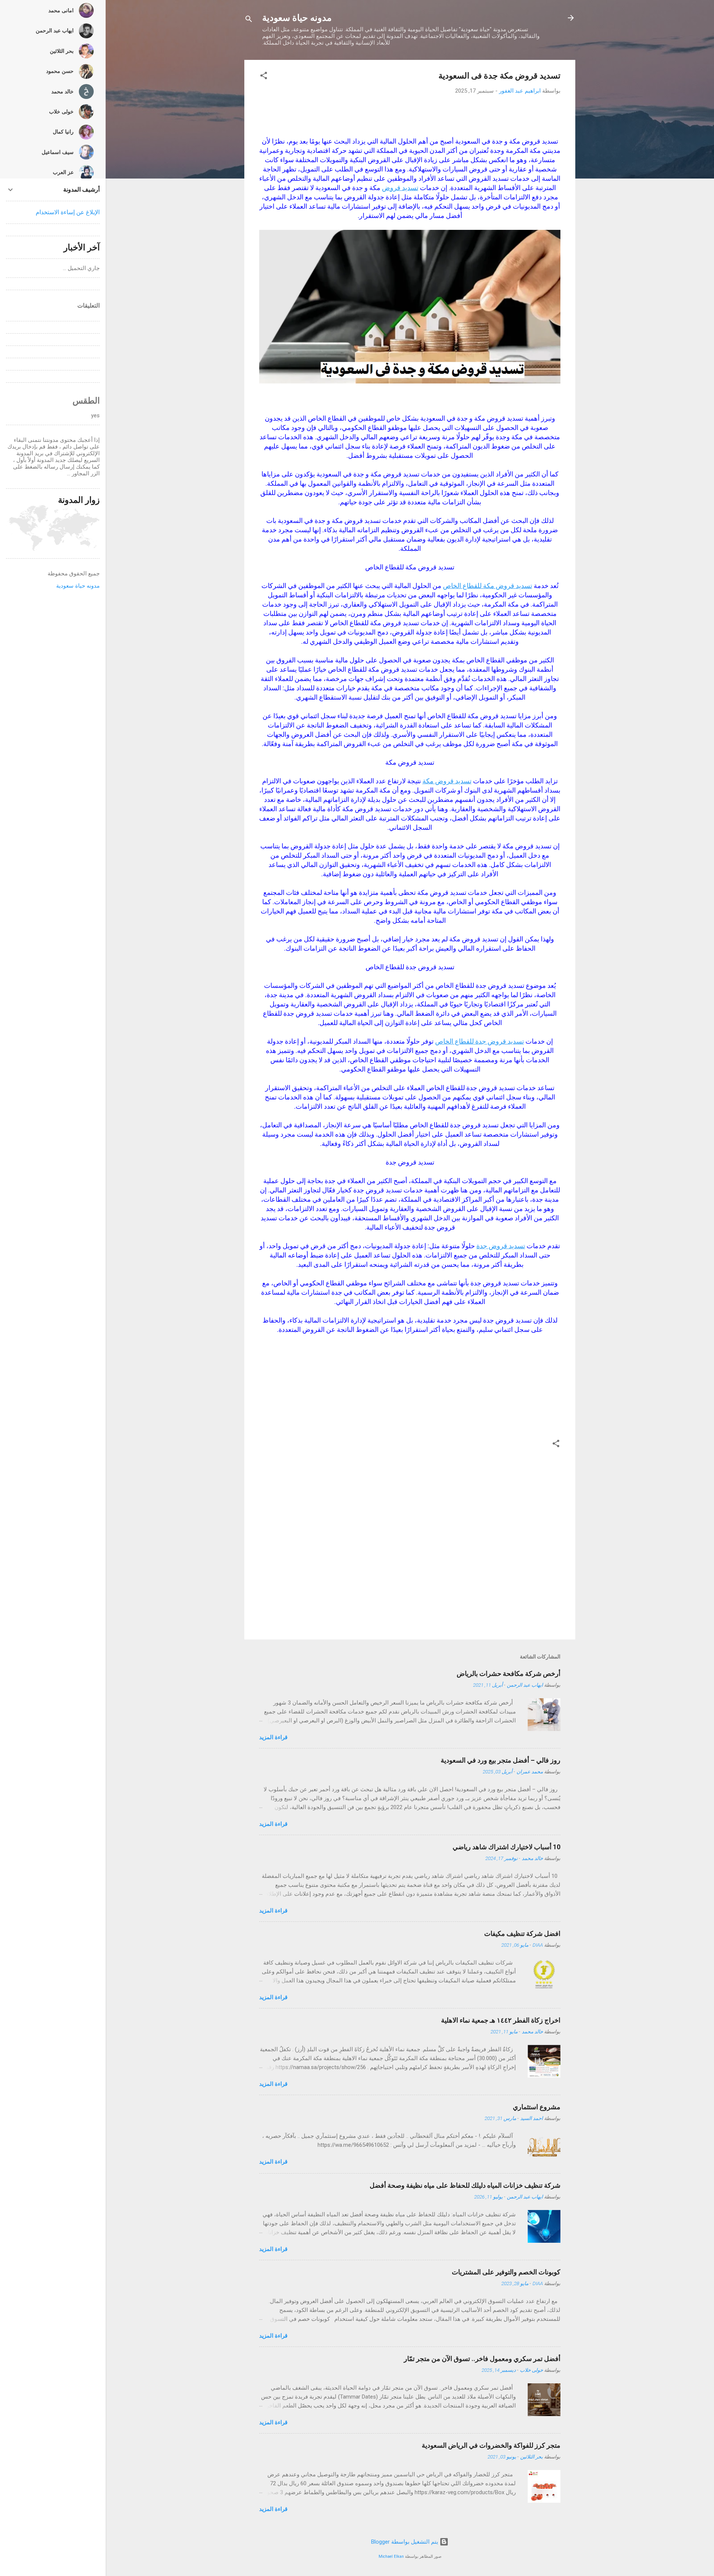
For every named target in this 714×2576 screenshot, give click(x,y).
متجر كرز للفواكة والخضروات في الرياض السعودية (491, 2445)
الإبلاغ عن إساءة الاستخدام (68, 212)
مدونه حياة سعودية (297, 18)
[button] (264, 77)
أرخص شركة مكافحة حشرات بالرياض (509, 1674)
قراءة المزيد (273, 1737)
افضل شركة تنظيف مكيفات (522, 1933)
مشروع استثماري (537, 2107)
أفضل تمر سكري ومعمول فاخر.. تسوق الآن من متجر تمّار (482, 2359)
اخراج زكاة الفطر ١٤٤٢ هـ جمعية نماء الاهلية (501, 2020)
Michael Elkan (391, 2556)
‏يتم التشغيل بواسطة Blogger (405, 2542)
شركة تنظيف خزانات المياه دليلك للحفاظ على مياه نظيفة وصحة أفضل (465, 2185)
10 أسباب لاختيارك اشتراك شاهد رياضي (506, 1847)
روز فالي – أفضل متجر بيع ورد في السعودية (501, 1760)
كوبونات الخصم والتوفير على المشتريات (506, 2272)
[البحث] (249, 20)
